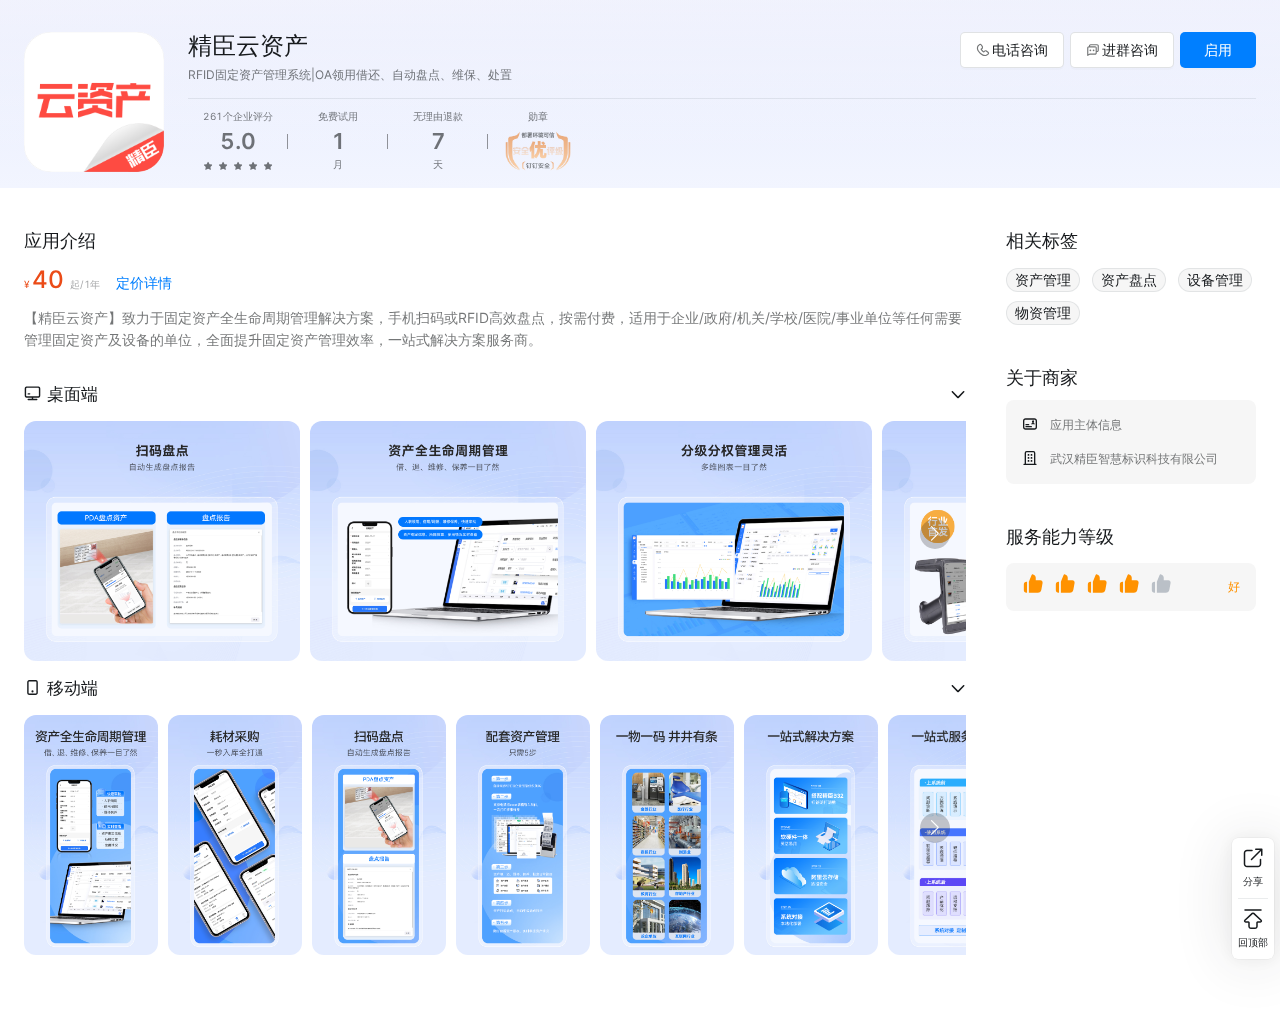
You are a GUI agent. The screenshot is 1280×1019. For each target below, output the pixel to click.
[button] (495, 394)
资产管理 (1043, 279)
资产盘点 (1129, 279)
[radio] (208, 165)
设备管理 (1215, 279)
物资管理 (1043, 312)
